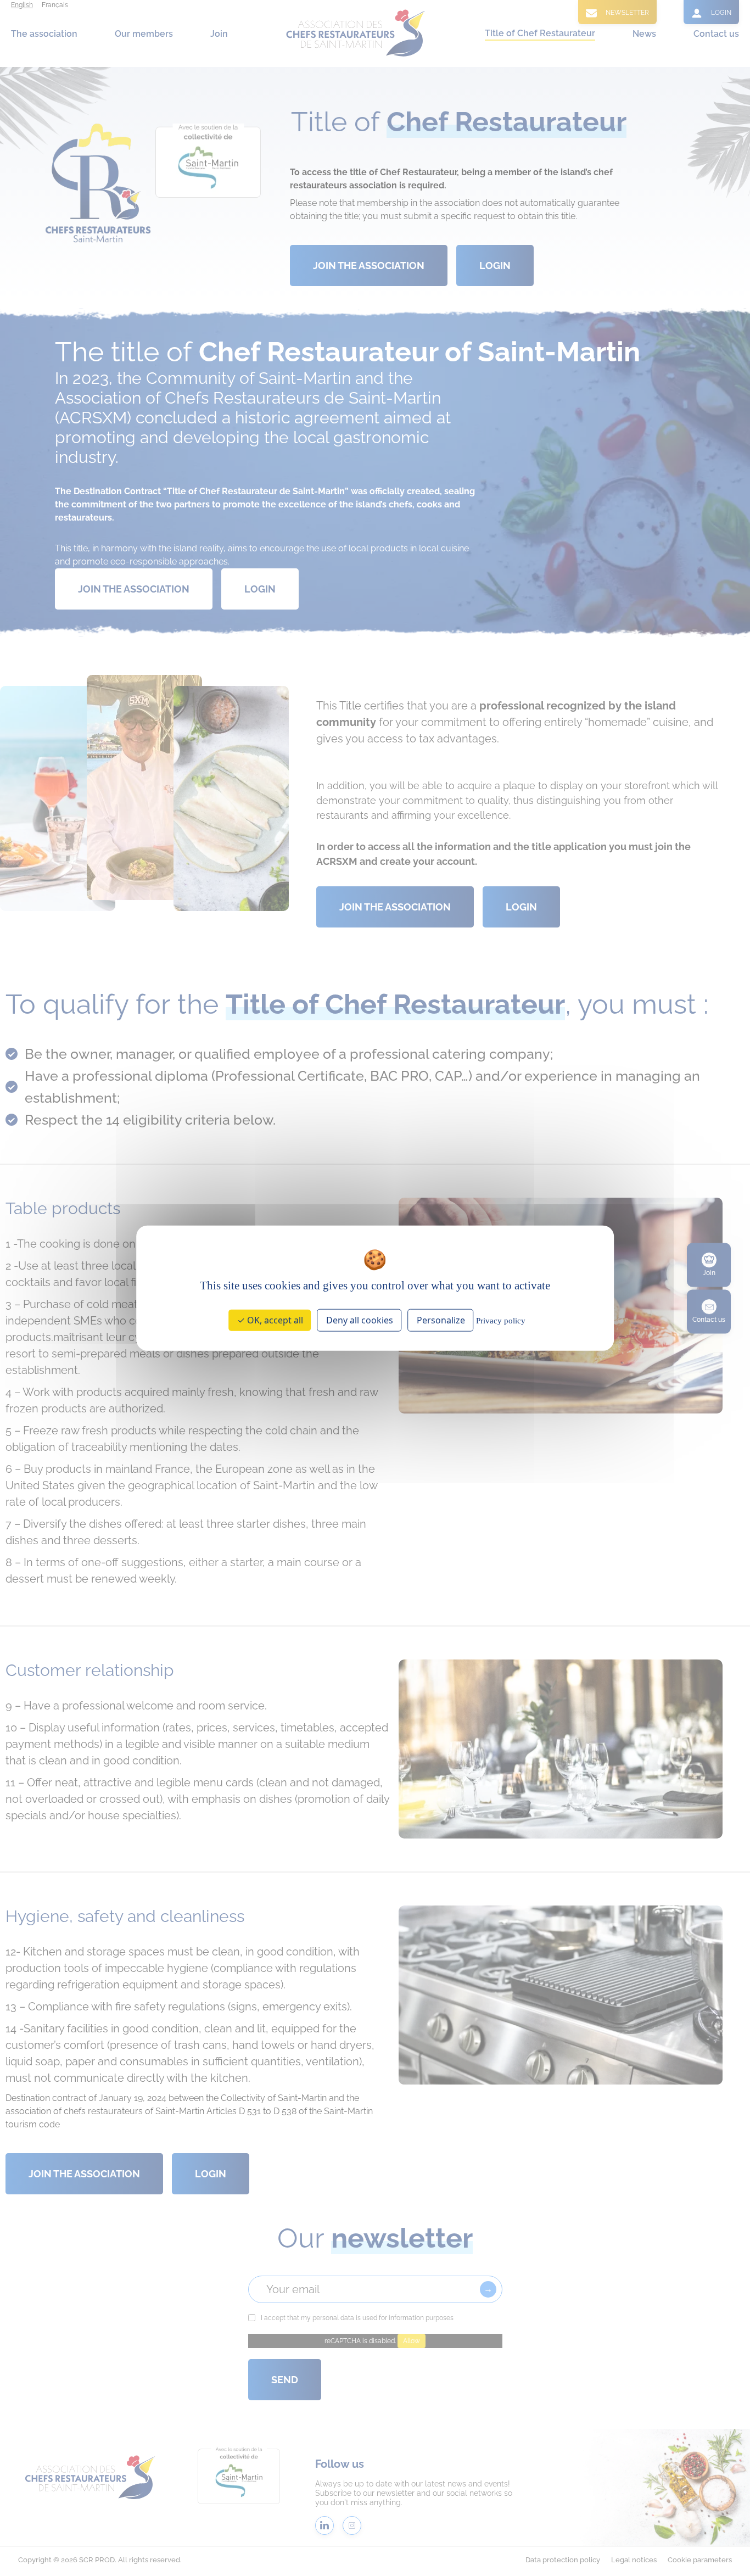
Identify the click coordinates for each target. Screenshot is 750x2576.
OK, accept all (274, 1320)
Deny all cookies (360, 1320)
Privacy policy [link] (501, 1321)
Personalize (441, 1320)
